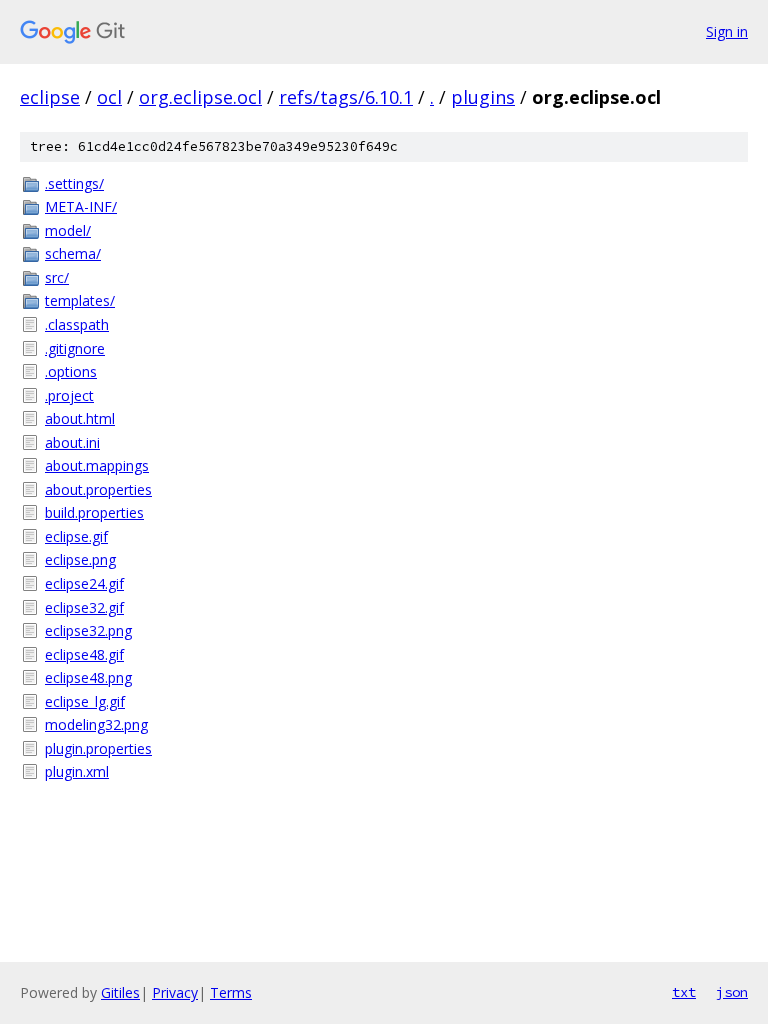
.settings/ (74, 183)
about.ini (72, 442)
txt (684, 992)
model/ (68, 230)
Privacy (175, 992)
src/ (57, 277)
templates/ (80, 300)
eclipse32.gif (84, 607)
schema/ (73, 253)
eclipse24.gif (84, 583)
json (732, 992)
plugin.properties (98, 748)
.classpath (77, 324)
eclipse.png (80, 559)
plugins (483, 97)
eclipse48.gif (84, 654)
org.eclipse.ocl (200, 97)
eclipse (50, 97)
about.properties (98, 489)
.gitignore (75, 348)
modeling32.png (96, 724)
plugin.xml (77, 771)
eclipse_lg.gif (85, 701)
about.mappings (97, 465)
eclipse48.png (88, 677)
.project (69, 395)
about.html (80, 418)
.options (71, 371)
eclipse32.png (88, 630)
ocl (109, 97)
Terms (231, 992)
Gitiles (120, 992)
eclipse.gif (76, 536)
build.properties (94, 512)
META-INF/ (81, 206)
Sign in (727, 31)
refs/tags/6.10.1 (346, 97)
